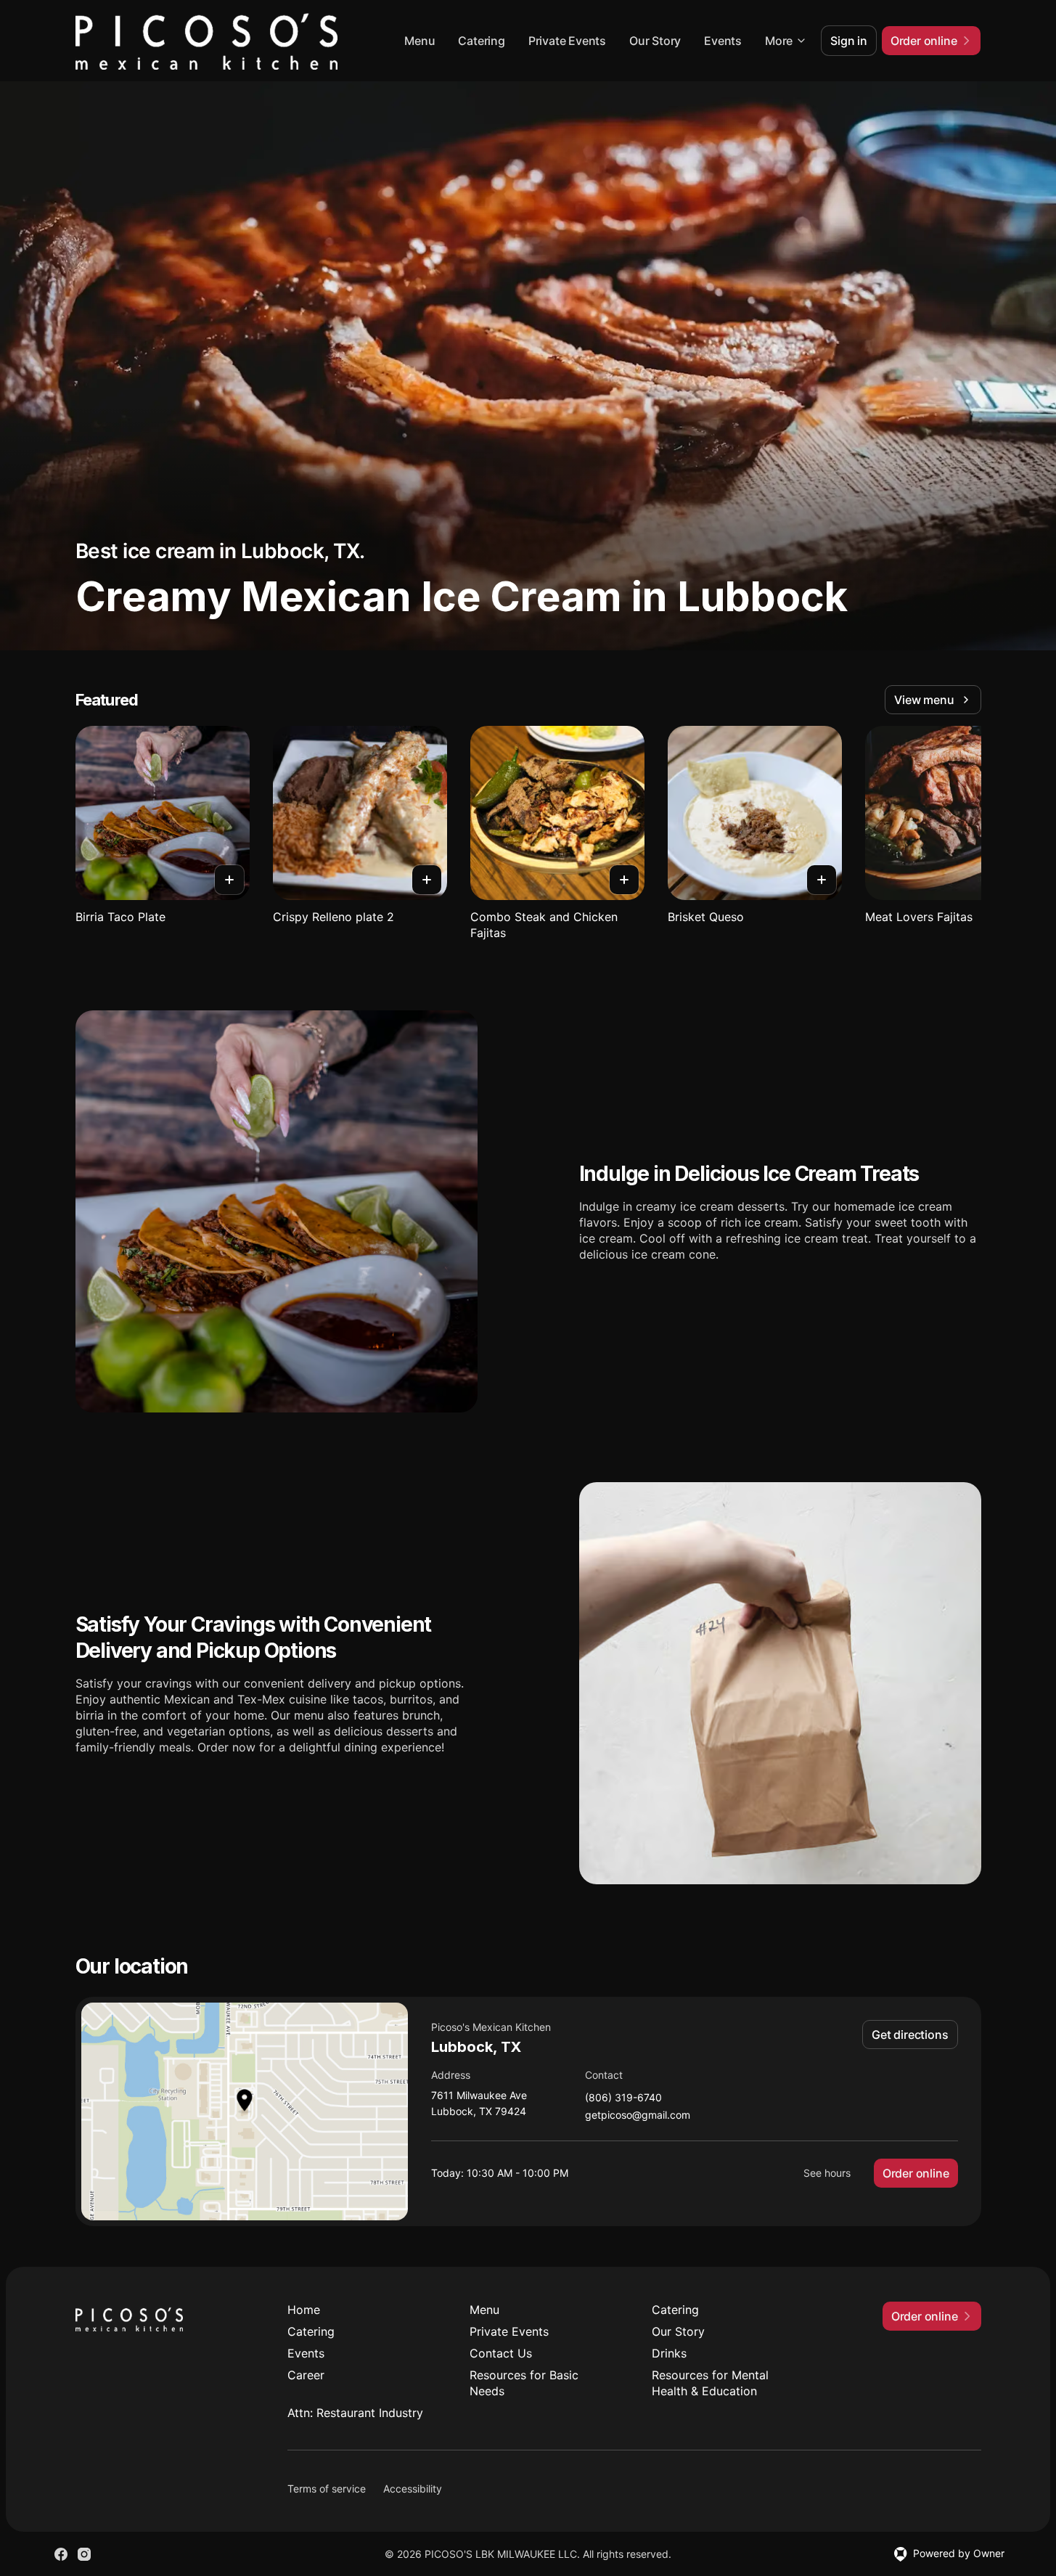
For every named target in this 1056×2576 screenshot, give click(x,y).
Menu (419, 41)
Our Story (655, 41)
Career (306, 2375)
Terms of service (327, 2489)
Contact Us (501, 2353)
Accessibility (413, 2489)
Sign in (849, 41)
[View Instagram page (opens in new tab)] (84, 2554)
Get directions (910, 2035)
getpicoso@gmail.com (638, 2115)
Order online (916, 2173)
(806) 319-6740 (623, 2098)
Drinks (669, 2353)
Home (304, 2310)
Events (723, 41)
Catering (481, 41)
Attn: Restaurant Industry (355, 2413)
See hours (827, 2173)
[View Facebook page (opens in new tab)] (61, 2554)
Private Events (567, 41)
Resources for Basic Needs (524, 2383)
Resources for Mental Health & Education (710, 2383)
